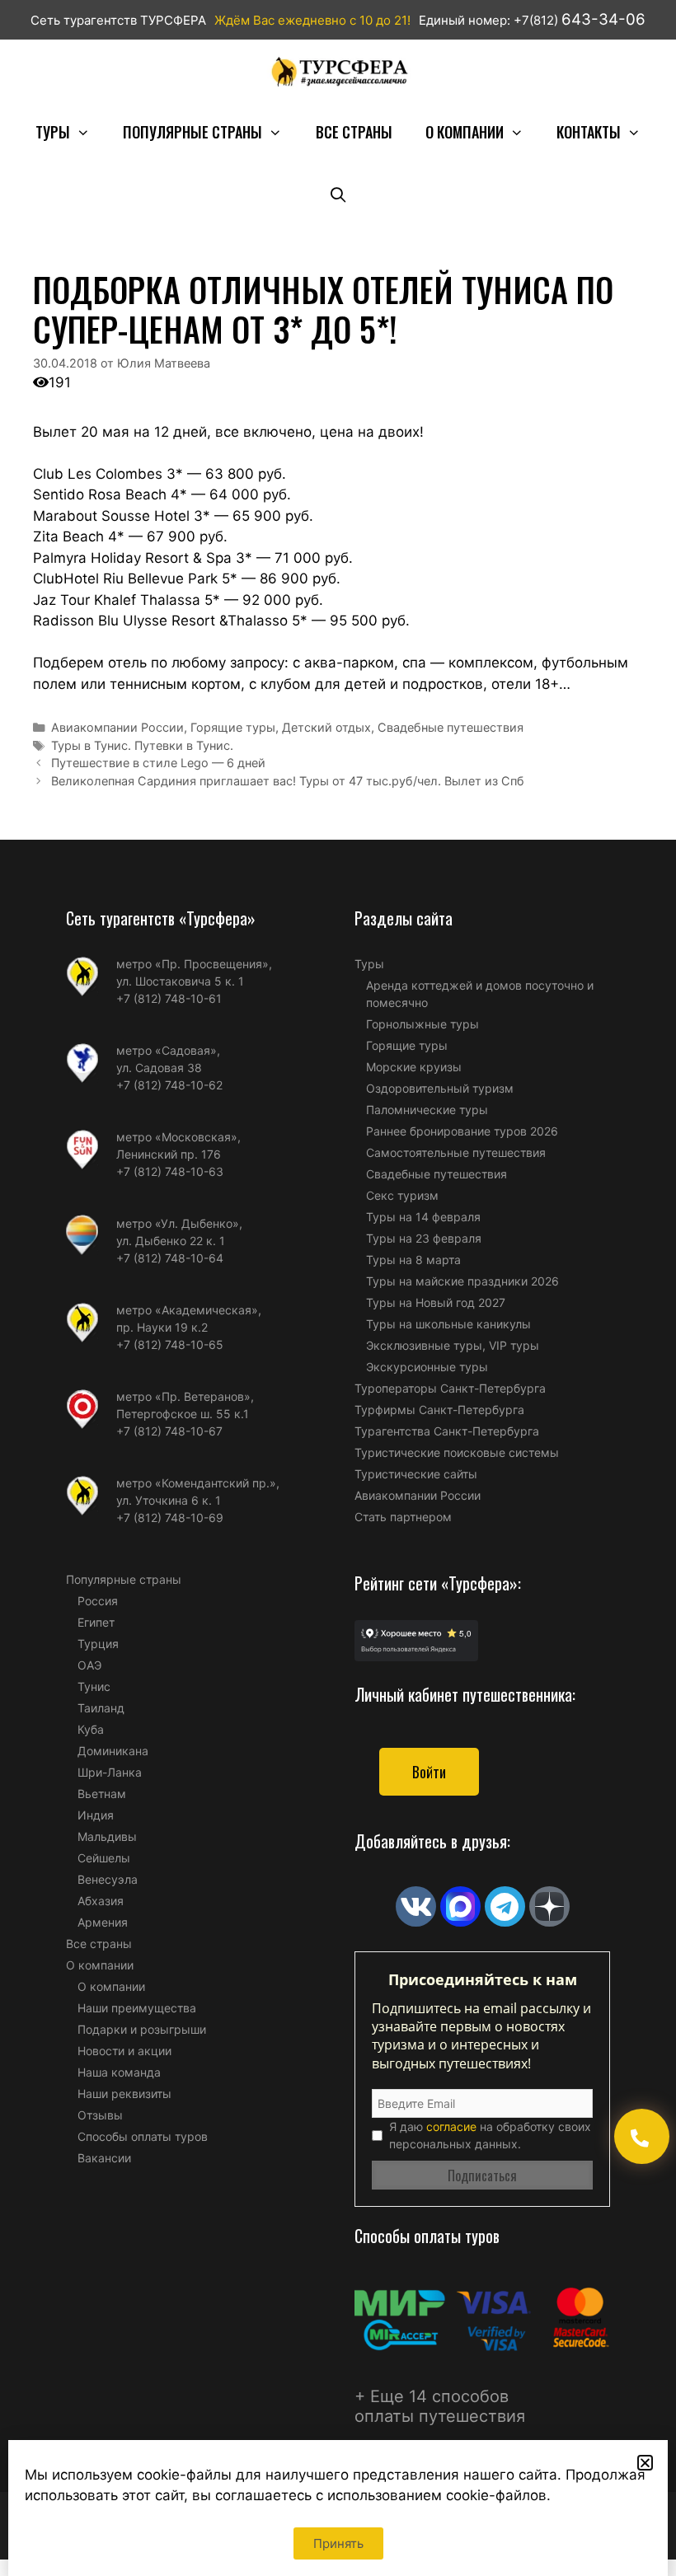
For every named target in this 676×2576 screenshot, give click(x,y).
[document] (338, 1288)
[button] (645, 2463)
